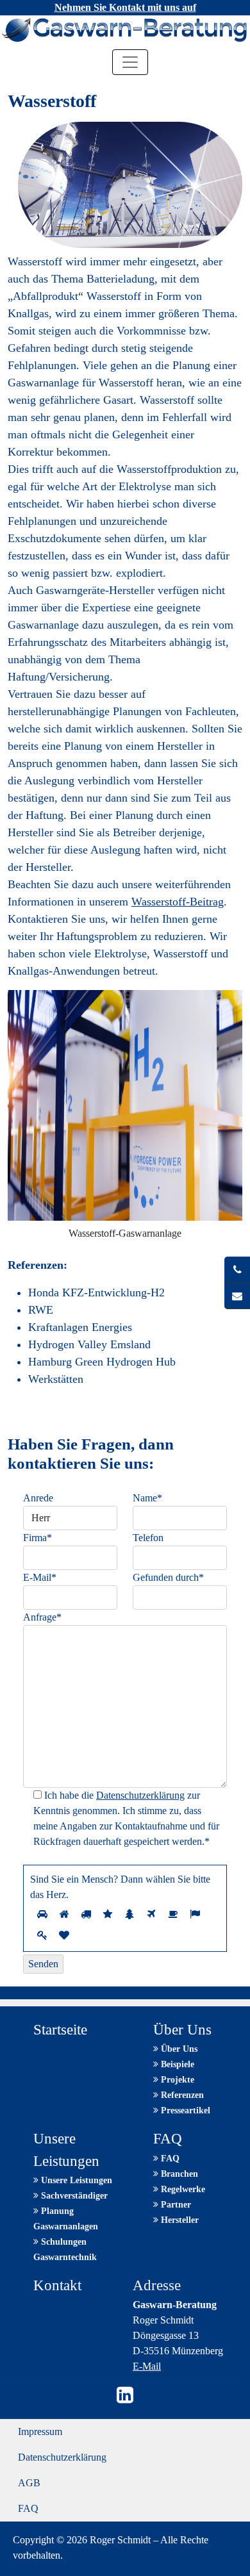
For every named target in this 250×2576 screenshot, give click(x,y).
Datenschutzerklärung (140, 1795)
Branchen (178, 2174)
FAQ (169, 2159)
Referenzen (181, 2095)
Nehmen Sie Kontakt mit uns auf (125, 7)
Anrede (38, 1498)
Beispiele (176, 2064)
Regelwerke (182, 2189)
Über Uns (178, 2049)
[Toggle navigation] (130, 62)
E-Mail (147, 2366)
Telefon (148, 1538)
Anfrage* (42, 1617)
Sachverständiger (73, 2196)
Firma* (37, 1538)
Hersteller (179, 2220)
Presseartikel (184, 2110)
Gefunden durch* (168, 1577)
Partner (175, 2205)
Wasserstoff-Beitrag (178, 902)
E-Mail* (40, 1577)
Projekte (176, 2080)
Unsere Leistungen (75, 2180)
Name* (147, 1498)
